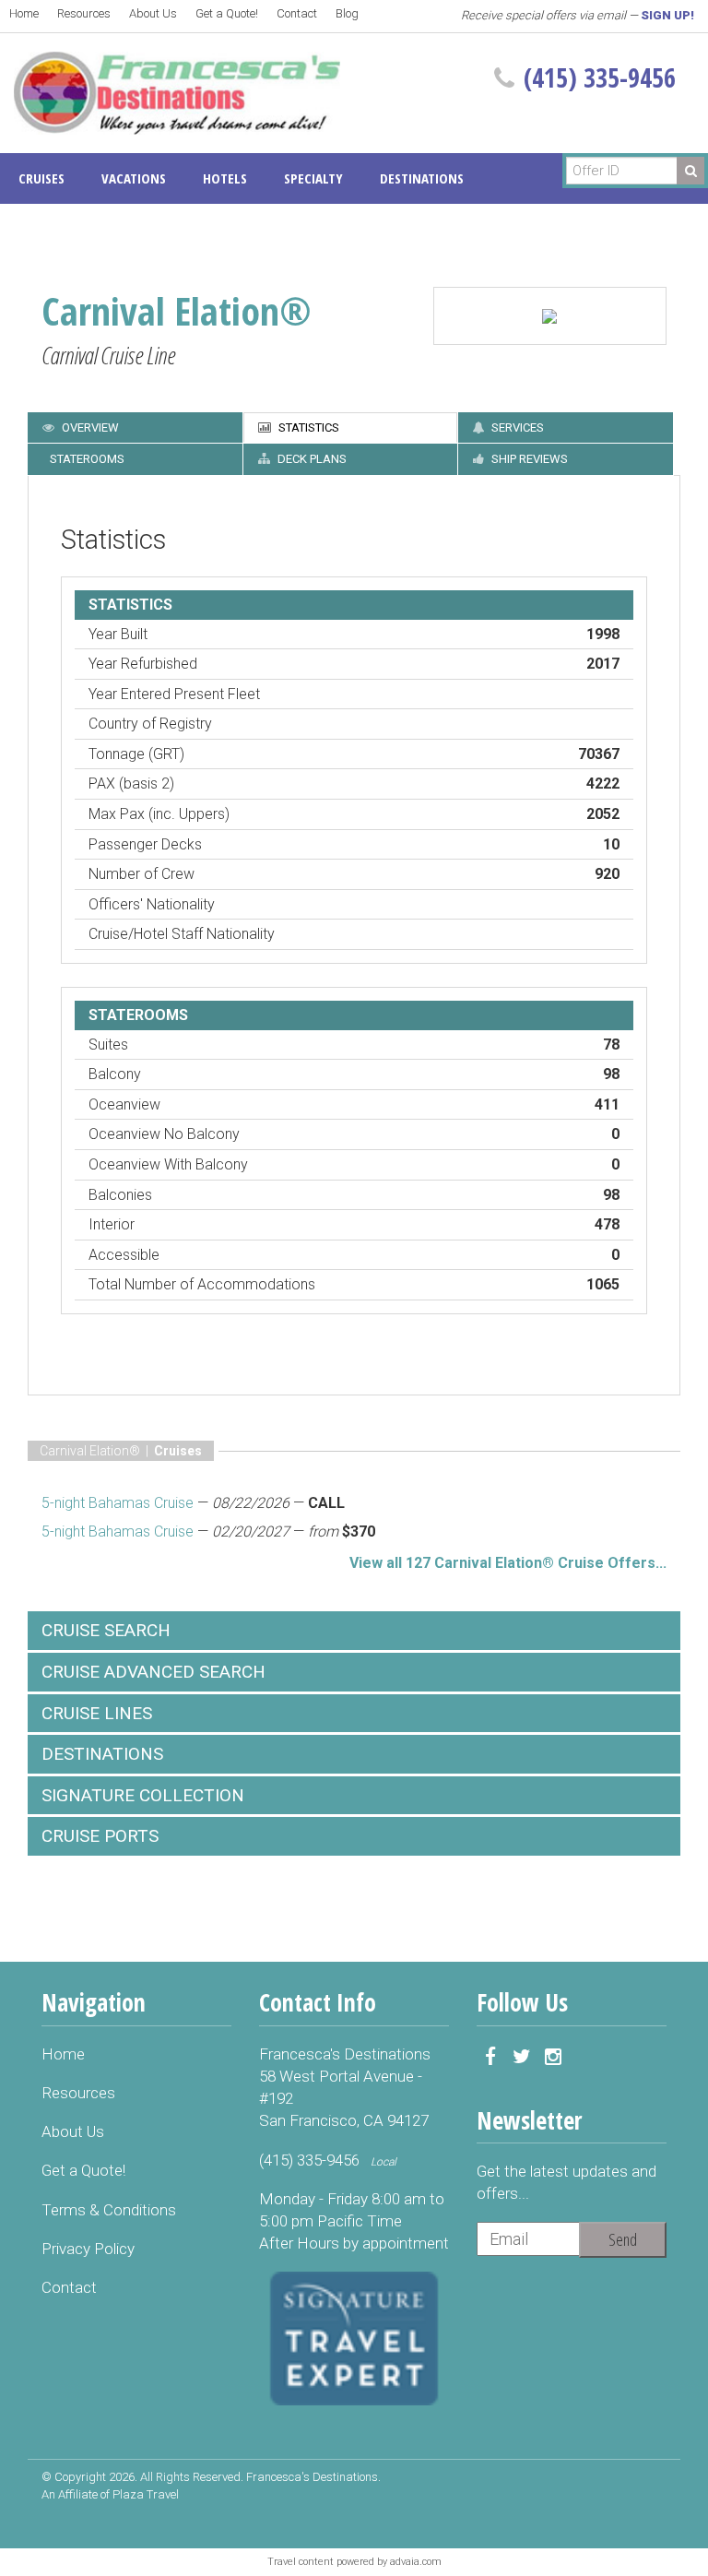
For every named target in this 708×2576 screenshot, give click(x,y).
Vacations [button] (134, 178)
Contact (297, 13)
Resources (84, 13)
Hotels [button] (225, 178)
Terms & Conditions (109, 2210)
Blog (347, 13)
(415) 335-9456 (600, 77)
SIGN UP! (667, 15)
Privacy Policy (88, 2249)
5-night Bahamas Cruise (118, 1503)
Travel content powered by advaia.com (354, 2562)
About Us (153, 13)
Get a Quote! (227, 13)
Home (24, 13)
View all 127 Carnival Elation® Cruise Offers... (508, 1563)
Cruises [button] (41, 178)
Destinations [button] (422, 178)
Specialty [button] (313, 178)
